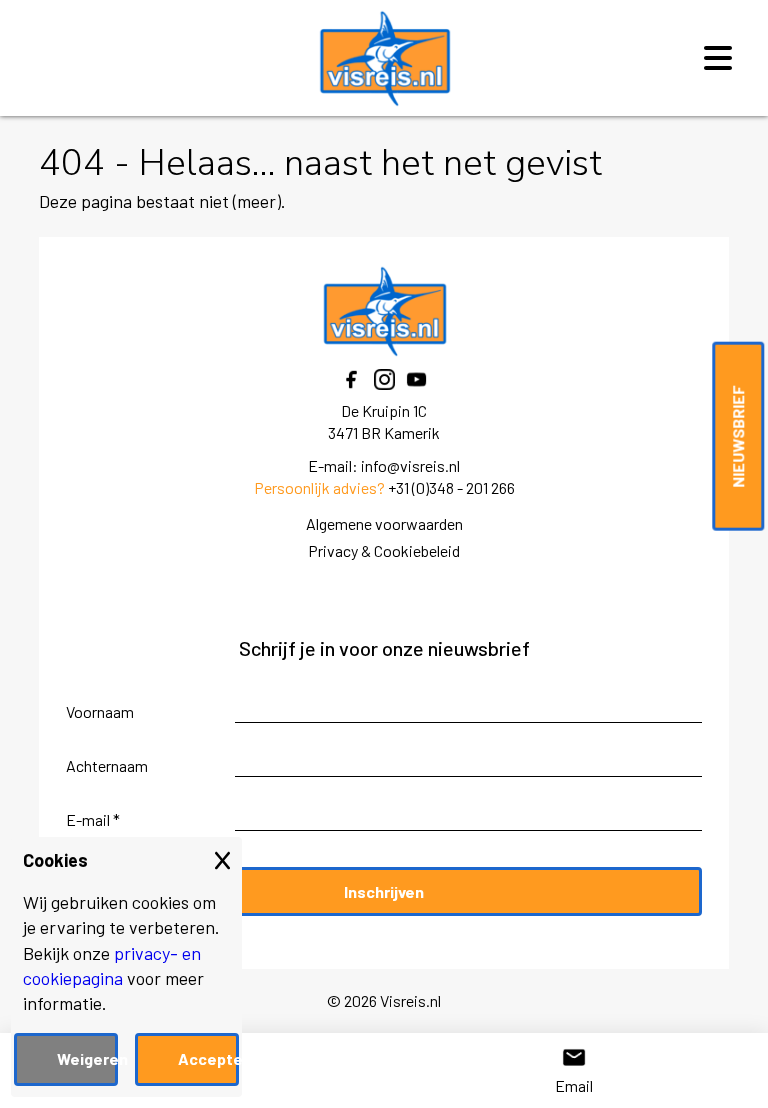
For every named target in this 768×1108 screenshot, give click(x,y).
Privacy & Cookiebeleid (384, 550)
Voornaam (100, 711)
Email (574, 1085)
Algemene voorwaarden (384, 523)
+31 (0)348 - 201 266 (451, 487)
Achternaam (107, 765)
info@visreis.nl (410, 465)
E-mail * (93, 819)
